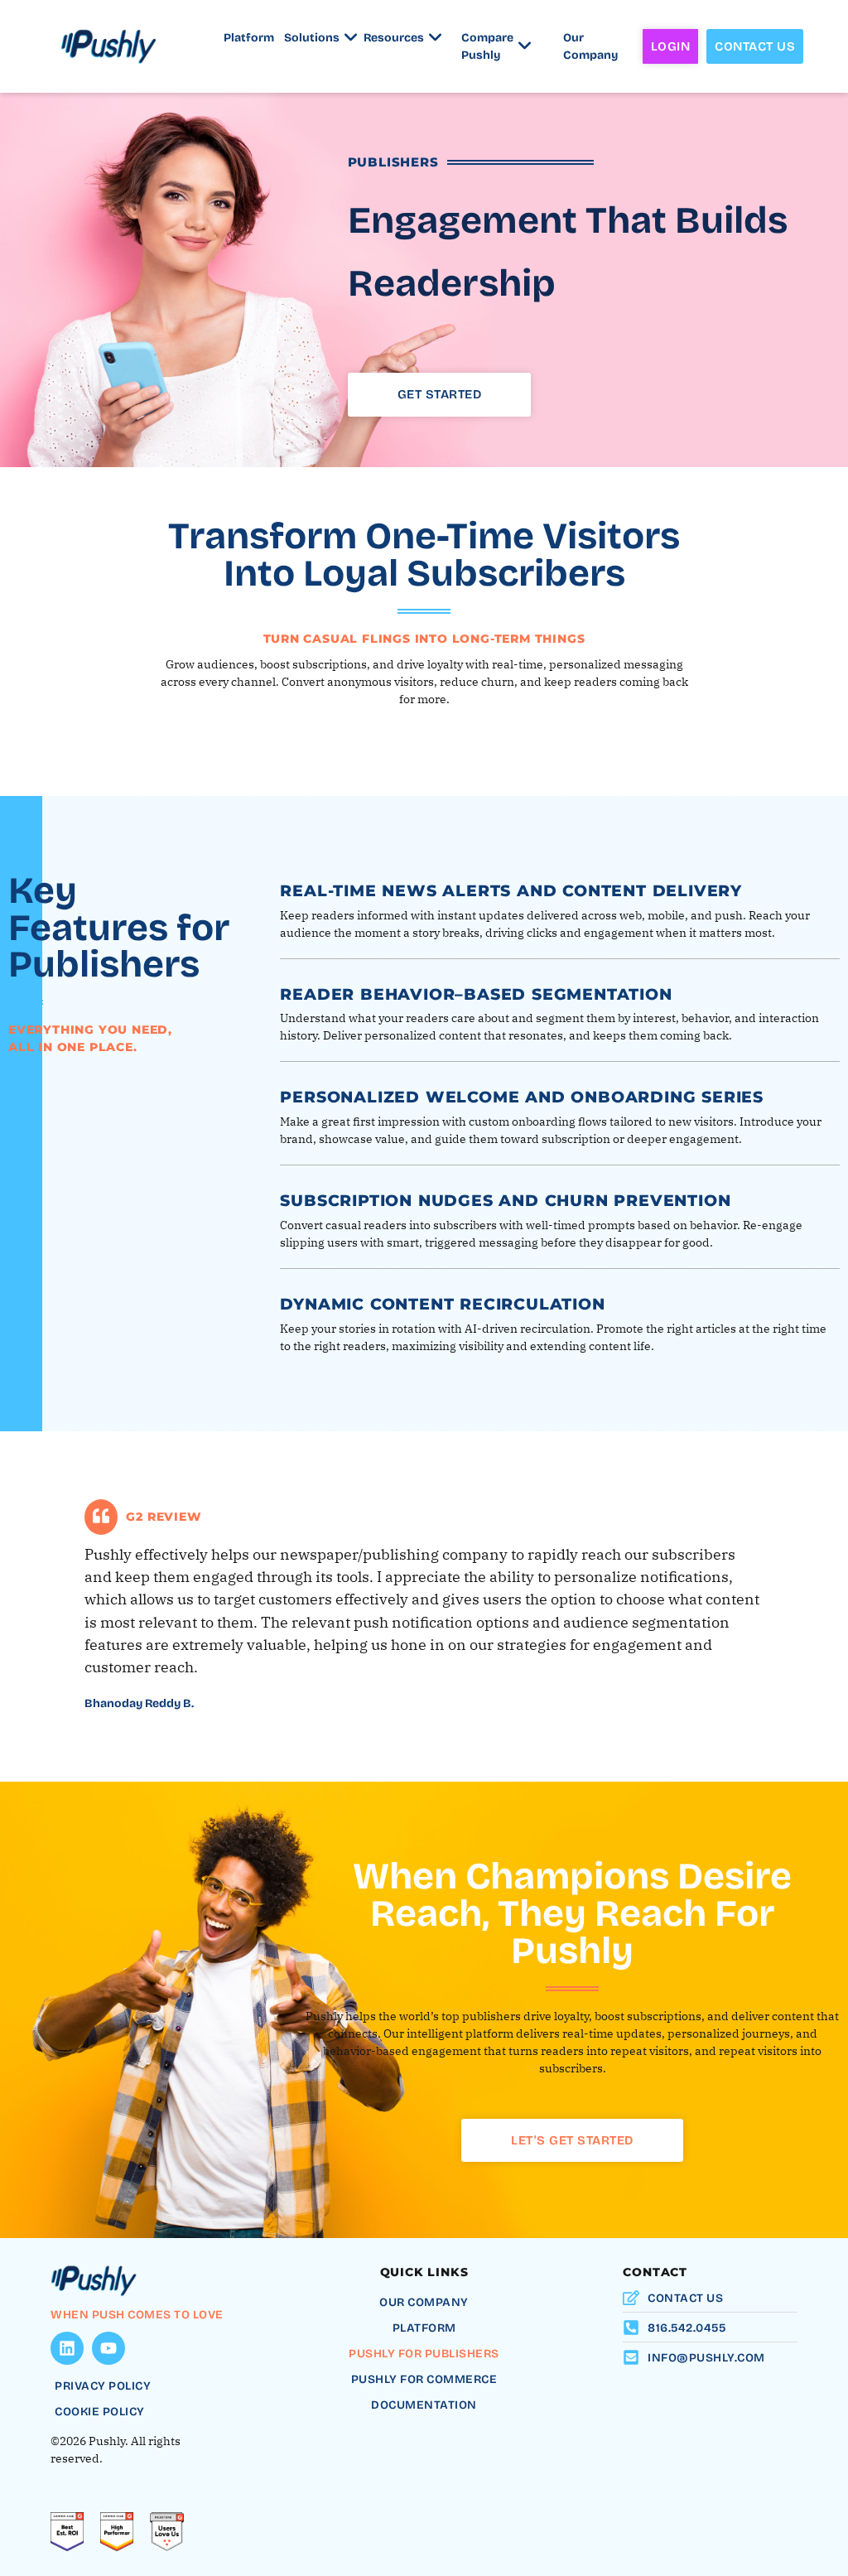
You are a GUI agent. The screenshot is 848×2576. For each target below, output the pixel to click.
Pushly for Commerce (424, 2379)
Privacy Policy (103, 2386)
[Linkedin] (67, 2348)
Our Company (590, 46)
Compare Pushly (487, 46)
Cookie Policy (100, 2412)
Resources (396, 38)
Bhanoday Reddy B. (139, 1703)
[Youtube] (108, 2348)
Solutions (313, 38)
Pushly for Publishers (424, 2354)
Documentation (424, 2405)
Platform (249, 38)
